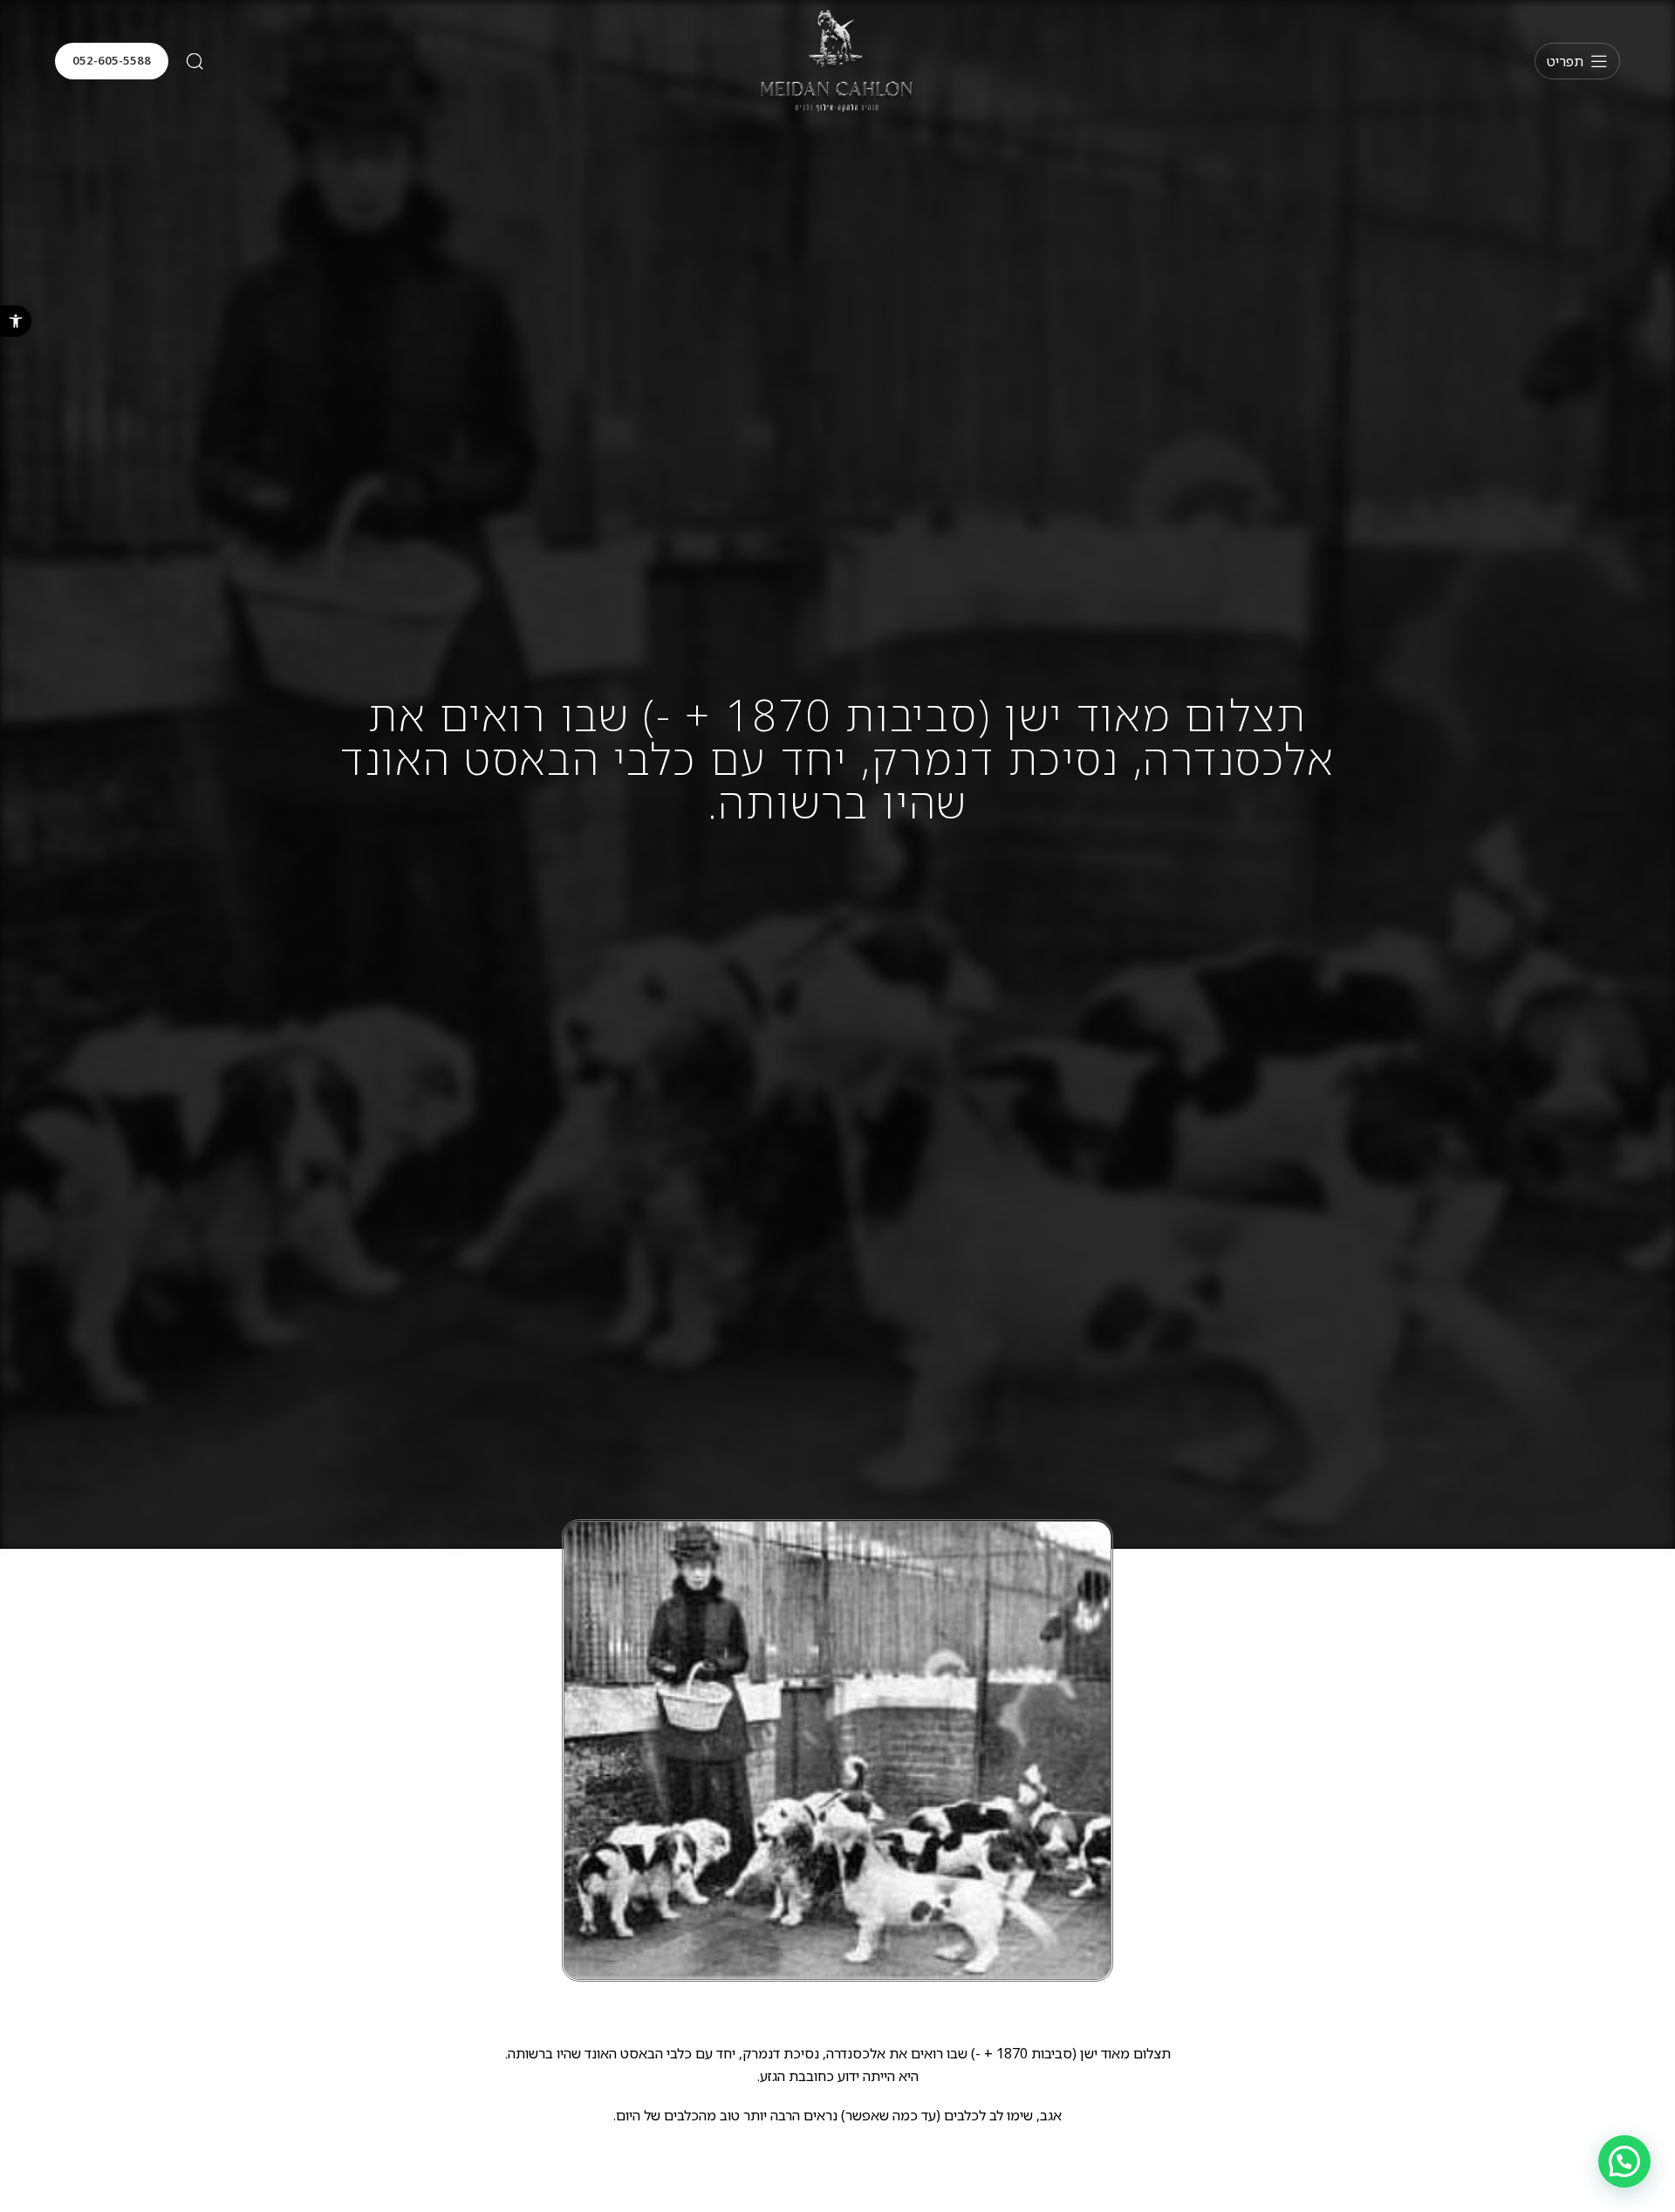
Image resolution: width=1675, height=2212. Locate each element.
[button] (16, 321)
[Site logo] (837, 60)
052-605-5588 (112, 60)
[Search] (195, 61)
